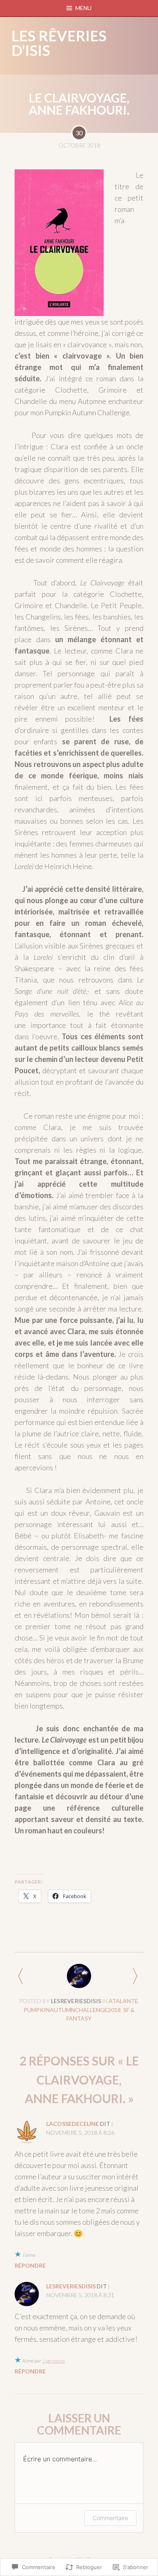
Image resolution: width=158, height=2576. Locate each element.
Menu (83, 8)
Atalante (123, 2001)
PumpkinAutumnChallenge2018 (72, 2010)
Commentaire (110, 2518)
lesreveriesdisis (76, 2001)
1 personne (54, 2361)
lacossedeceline (73, 2124)
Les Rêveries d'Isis (59, 43)
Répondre (30, 2265)
